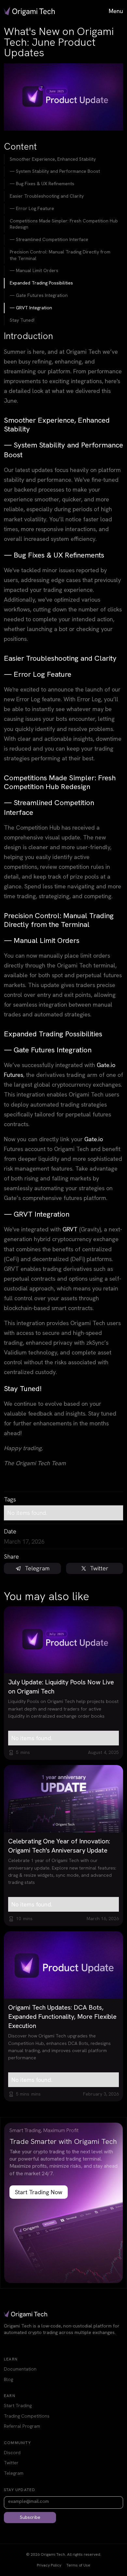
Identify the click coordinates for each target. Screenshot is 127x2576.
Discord (12, 2453)
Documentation (20, 2369)
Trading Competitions (27, 2416)
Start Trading (18, 2406)
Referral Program (22, 2426)
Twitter (11, 2463)
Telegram (14, 2473)
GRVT (70, 1229)
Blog (8, 2379)
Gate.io (94, 1139)
